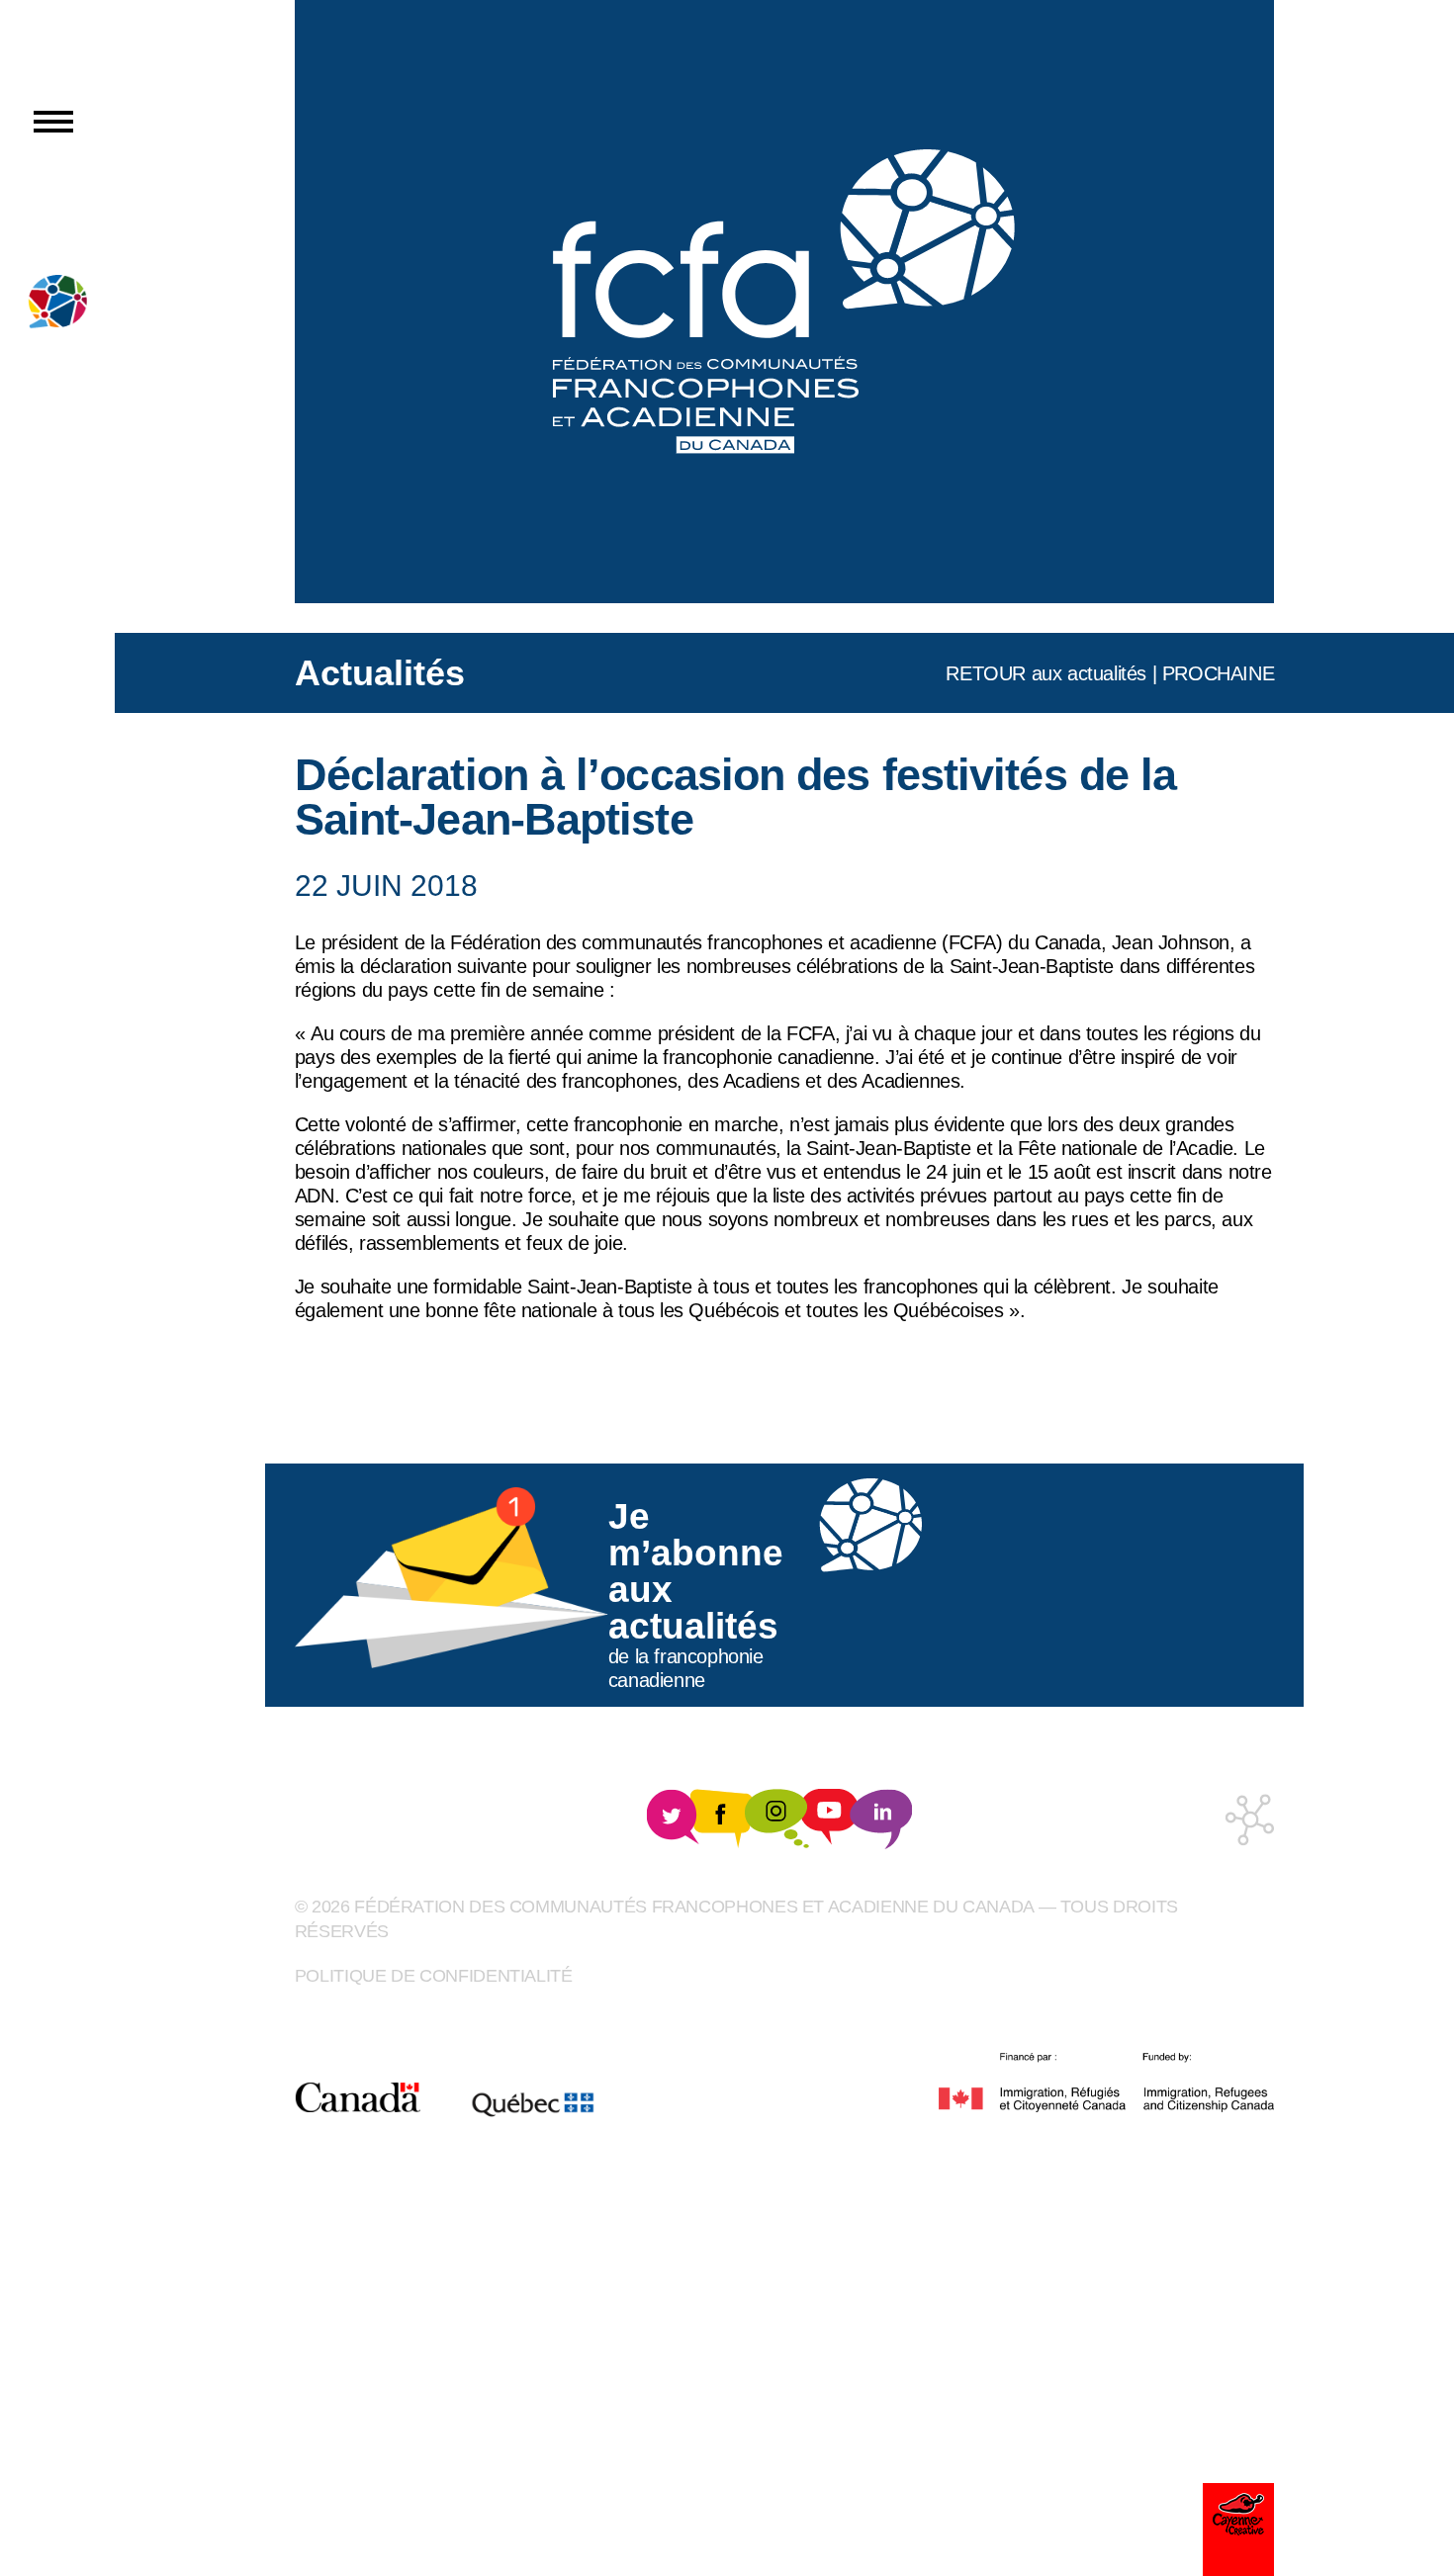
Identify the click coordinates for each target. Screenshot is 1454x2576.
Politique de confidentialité (434, 1976)
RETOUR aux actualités (1046, 673)
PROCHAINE (1218, 673)
